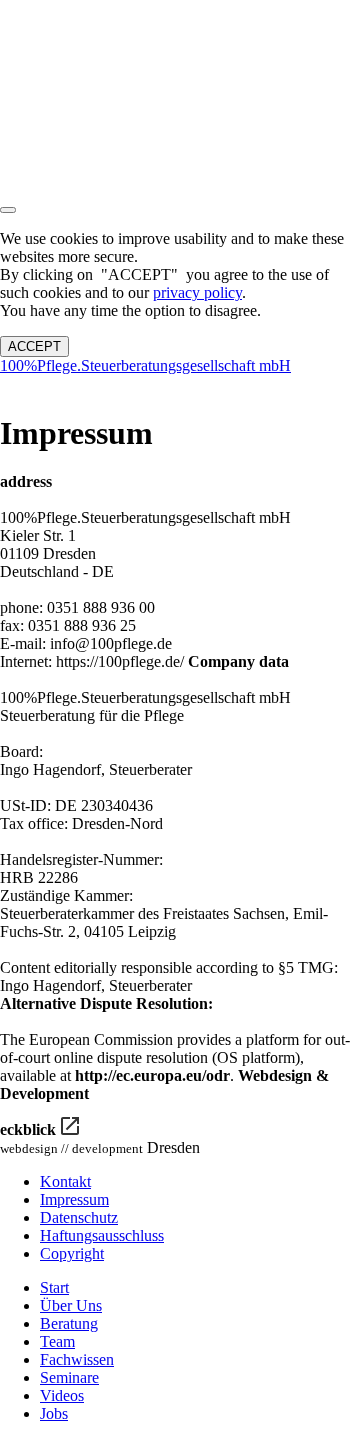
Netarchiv (47, 385)
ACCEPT (34, 346)
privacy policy (197, 292)
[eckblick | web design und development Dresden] (70, 1126)
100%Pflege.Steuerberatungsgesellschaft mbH (145, 365)
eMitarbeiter (124, 385)
